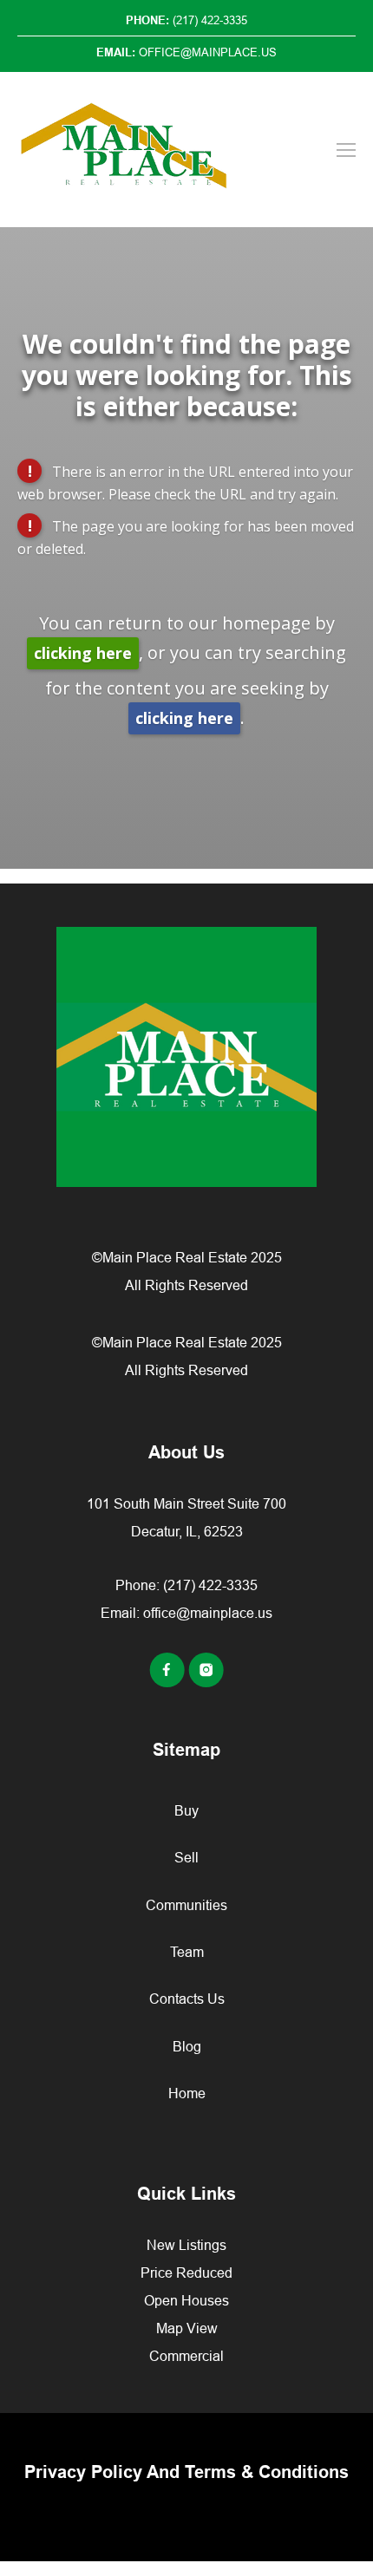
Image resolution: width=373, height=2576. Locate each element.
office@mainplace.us (208, 1613)
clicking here (83, 653)
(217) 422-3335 (210, 1585)
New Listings (186, 2245)
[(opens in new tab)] (169, 1682)
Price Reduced (186, 2273)
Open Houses (186, 2300)
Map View (187, 2328)
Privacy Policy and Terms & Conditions (186, 2472)
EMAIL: (186, 52)
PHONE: (186, 20)
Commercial (186, 2356)
